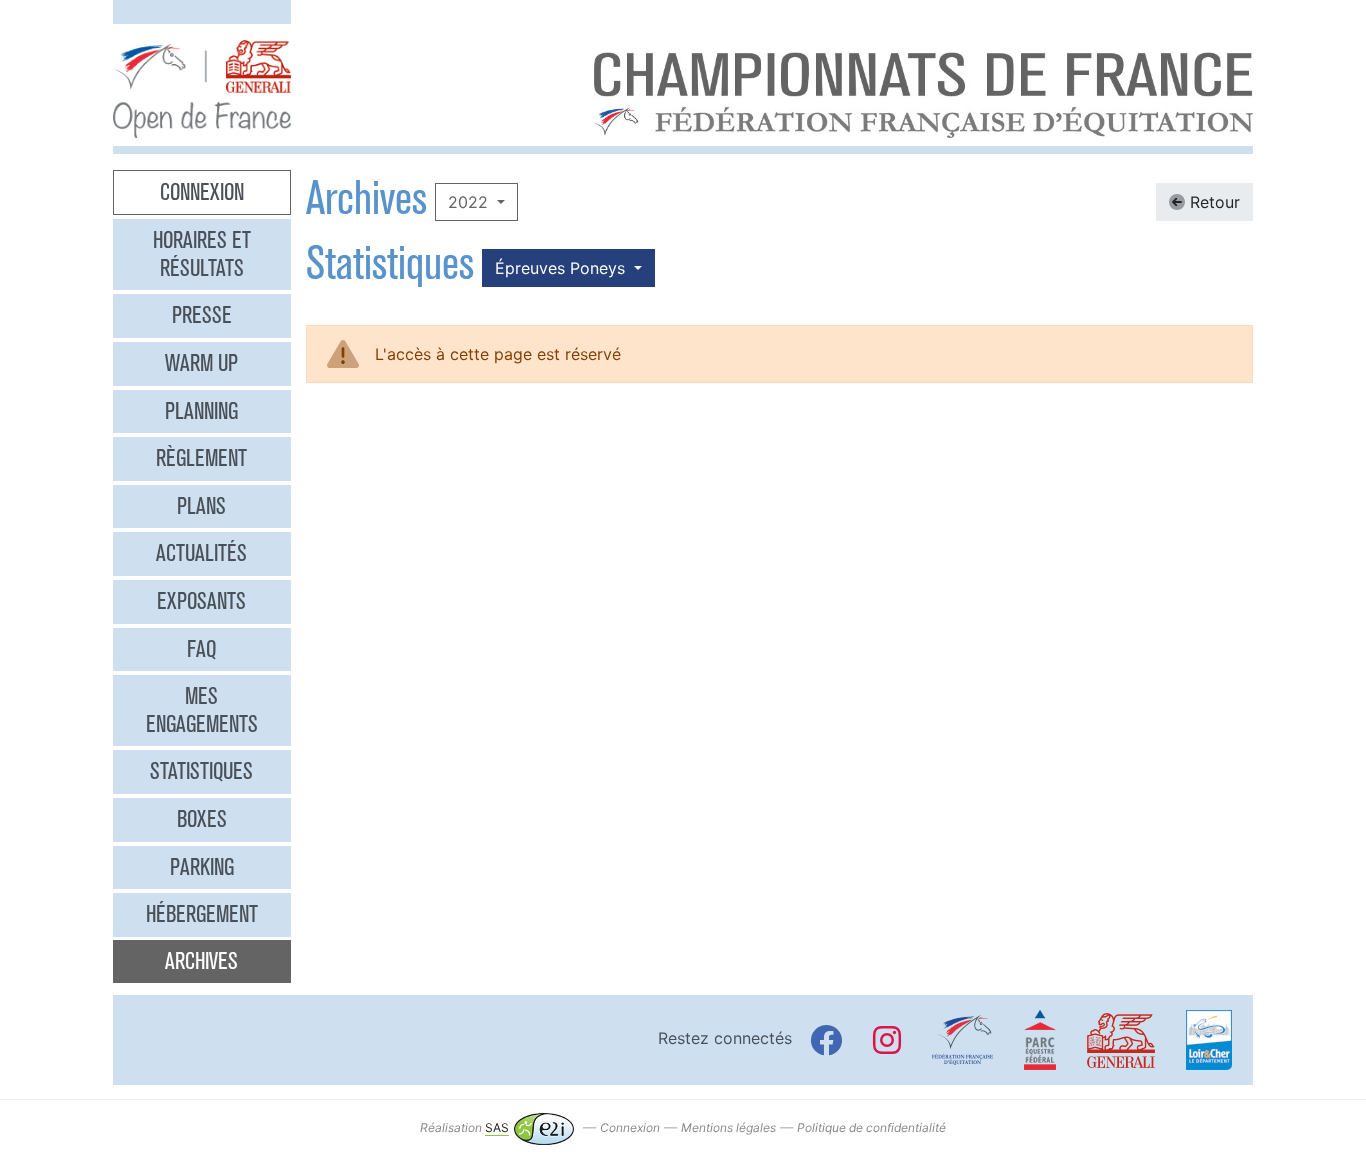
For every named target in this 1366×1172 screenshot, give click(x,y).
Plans (201, 506)
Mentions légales (728, 1127)
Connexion (202, 192)
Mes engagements (202, 710)
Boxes (202, 819)
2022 (470, 202)
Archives (201, 961)
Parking (202, 867)
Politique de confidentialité (871, 1127)
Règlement (201, 458)
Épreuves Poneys (562, 268)
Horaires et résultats (202, 254)
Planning (201, 411)
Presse (202, 315)
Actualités (201, 553)
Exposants (201, 601)
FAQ (201, 649)
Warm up (201, 363)
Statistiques (201, 771)
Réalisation (464, 1127)
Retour (1212, 202)
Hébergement (202, 914)
